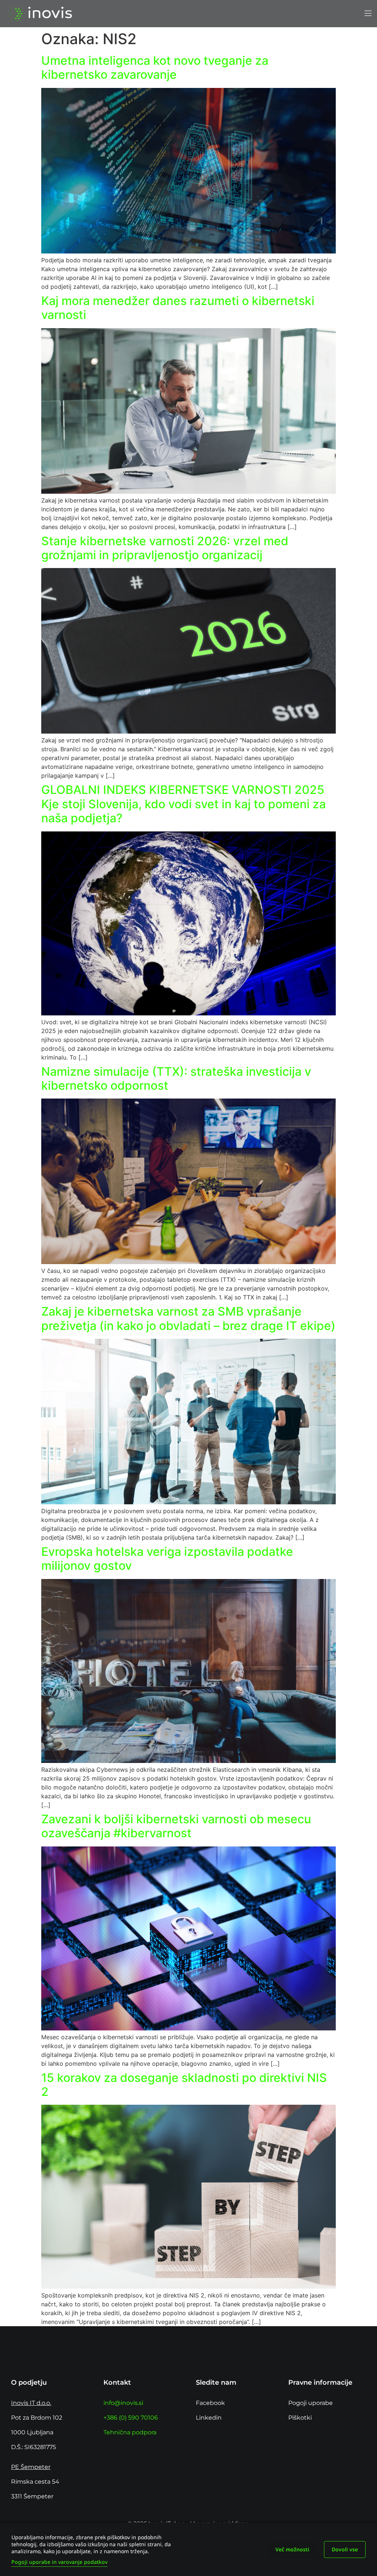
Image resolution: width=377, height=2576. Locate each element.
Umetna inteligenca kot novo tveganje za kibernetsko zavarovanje (155, 68)
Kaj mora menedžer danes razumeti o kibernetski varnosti (178, 308)
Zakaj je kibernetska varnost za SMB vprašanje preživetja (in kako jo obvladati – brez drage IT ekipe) (188, 1318)
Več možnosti (292, 2549)
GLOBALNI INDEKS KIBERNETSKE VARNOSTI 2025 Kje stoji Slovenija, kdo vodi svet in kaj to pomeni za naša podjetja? (184, 804)
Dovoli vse (345, 2549)
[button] (368, 14)
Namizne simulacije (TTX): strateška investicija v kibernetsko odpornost (176, 1078)
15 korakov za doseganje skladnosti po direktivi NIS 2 (184, 2085)
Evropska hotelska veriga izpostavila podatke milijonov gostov (167, 1559)
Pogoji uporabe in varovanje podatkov (59, 2562)
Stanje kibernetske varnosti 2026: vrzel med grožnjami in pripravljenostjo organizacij (165, 548)
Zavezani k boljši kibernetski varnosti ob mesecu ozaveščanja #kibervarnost (176, 1826)
